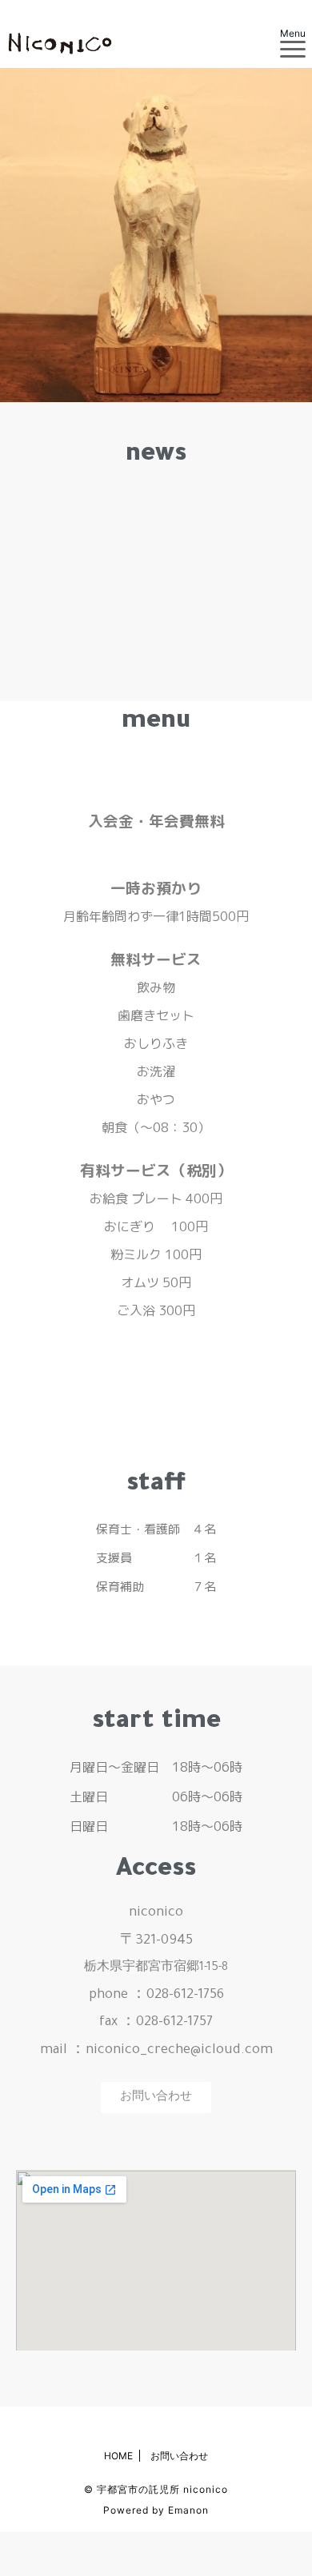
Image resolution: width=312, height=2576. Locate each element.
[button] (156, 2097)
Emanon (188, 2510)
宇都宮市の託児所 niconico (162, 2489)
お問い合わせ (179, 2456)
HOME (118, 2456)
